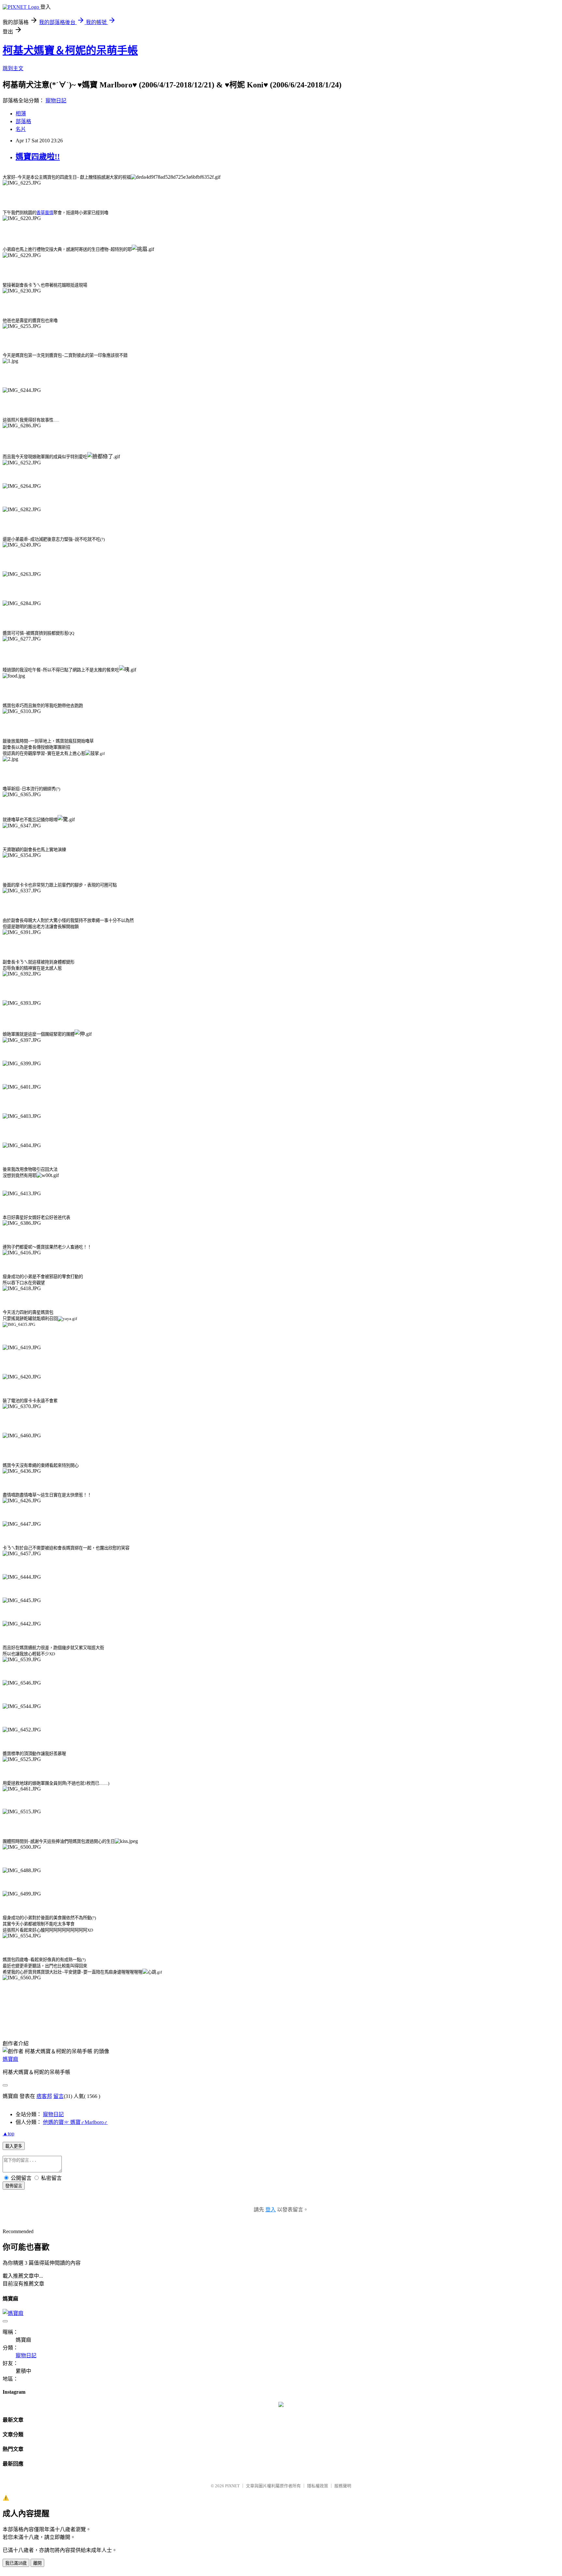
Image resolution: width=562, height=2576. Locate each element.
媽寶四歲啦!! (38, 157)
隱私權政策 (318, 2486)
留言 (59, 2096)
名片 (21, 129)
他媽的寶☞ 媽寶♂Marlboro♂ (75, 2122)
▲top (8, 2134)
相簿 (21, 114)
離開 (37, 2563)
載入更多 (14, 2146)
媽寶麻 (10, 2059)
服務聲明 (343, 2486)
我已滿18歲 (16, 2563)
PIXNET (232, 2486)
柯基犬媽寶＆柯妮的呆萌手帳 (70, 50)
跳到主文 (13, 68)
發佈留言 (14, 2186)
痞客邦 (44, 2096)
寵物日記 (56, 101)
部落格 (23, 121)
